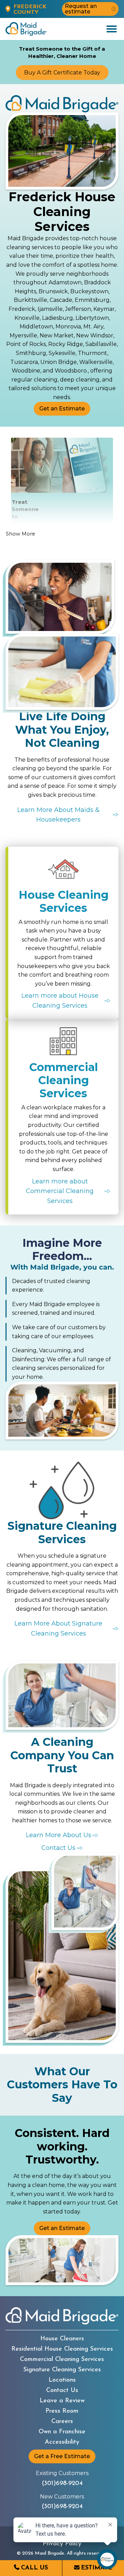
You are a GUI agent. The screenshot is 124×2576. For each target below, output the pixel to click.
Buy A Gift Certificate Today (62, 73)
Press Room (62, 2411)
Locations (62, 2380)
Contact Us (62, 2391)
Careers (62, 2422)
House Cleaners (62, 2339)
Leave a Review (62, 2401)
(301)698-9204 (62, 2484)
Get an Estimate (62, 409)
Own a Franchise (62, 2432)
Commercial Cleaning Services (62, 2360)
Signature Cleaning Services (62, 2370)
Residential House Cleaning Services (62, 2349)
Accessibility (62, 2442)
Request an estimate (81, 9)
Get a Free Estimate (62, 2456)
